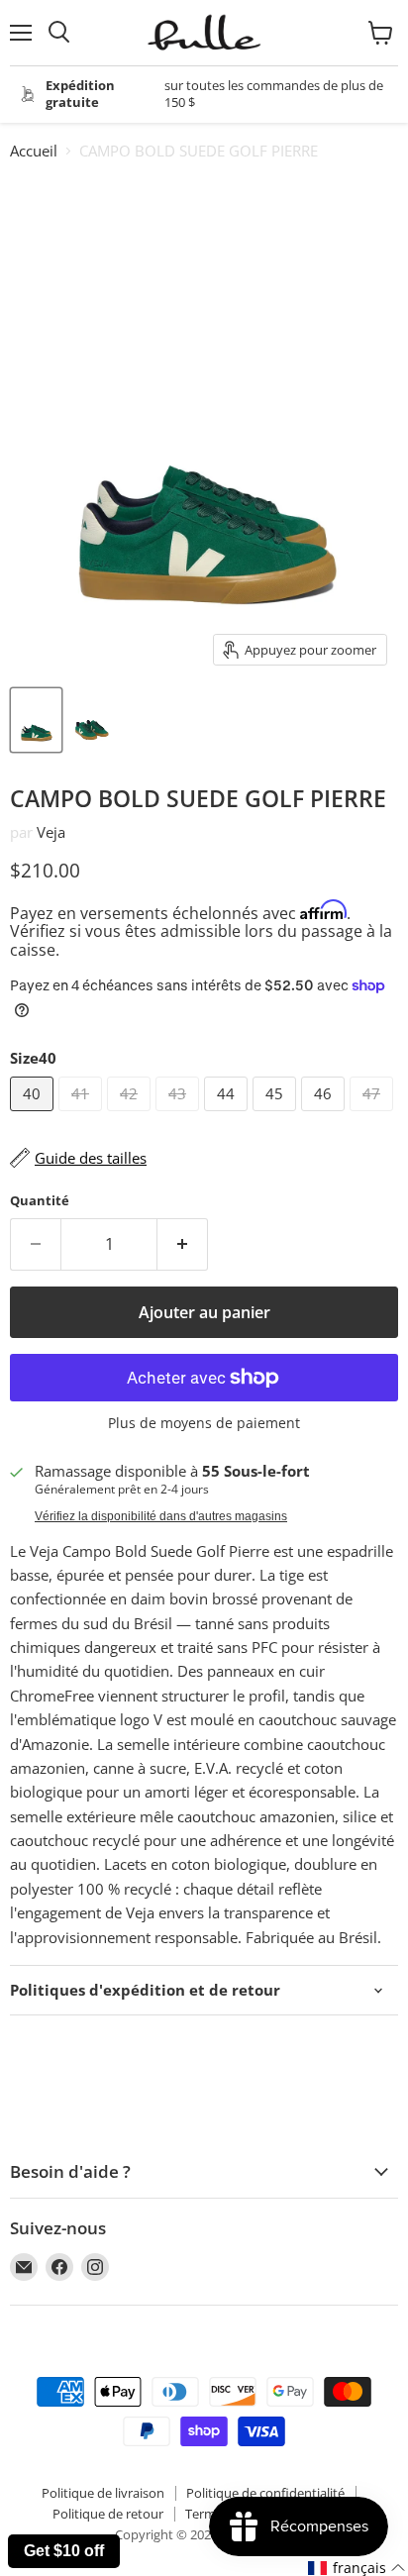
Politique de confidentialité (265, 2493)
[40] (34, 1115)
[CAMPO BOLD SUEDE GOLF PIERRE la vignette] (36, 720)
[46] (325, 1115)
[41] (83, 1115)
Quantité (40, 1201)
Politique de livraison (103, 2493)
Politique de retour (108, 2514)
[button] (357, 2568)
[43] (180, 1115)
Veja (51, 832)
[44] (228, 1115)
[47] (374, 1115)
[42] (131, 1115)
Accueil (34, 151)
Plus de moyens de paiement (204, 1423)
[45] (277, 1115)
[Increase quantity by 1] (183, 1244)
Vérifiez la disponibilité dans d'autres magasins (161, 1516)
